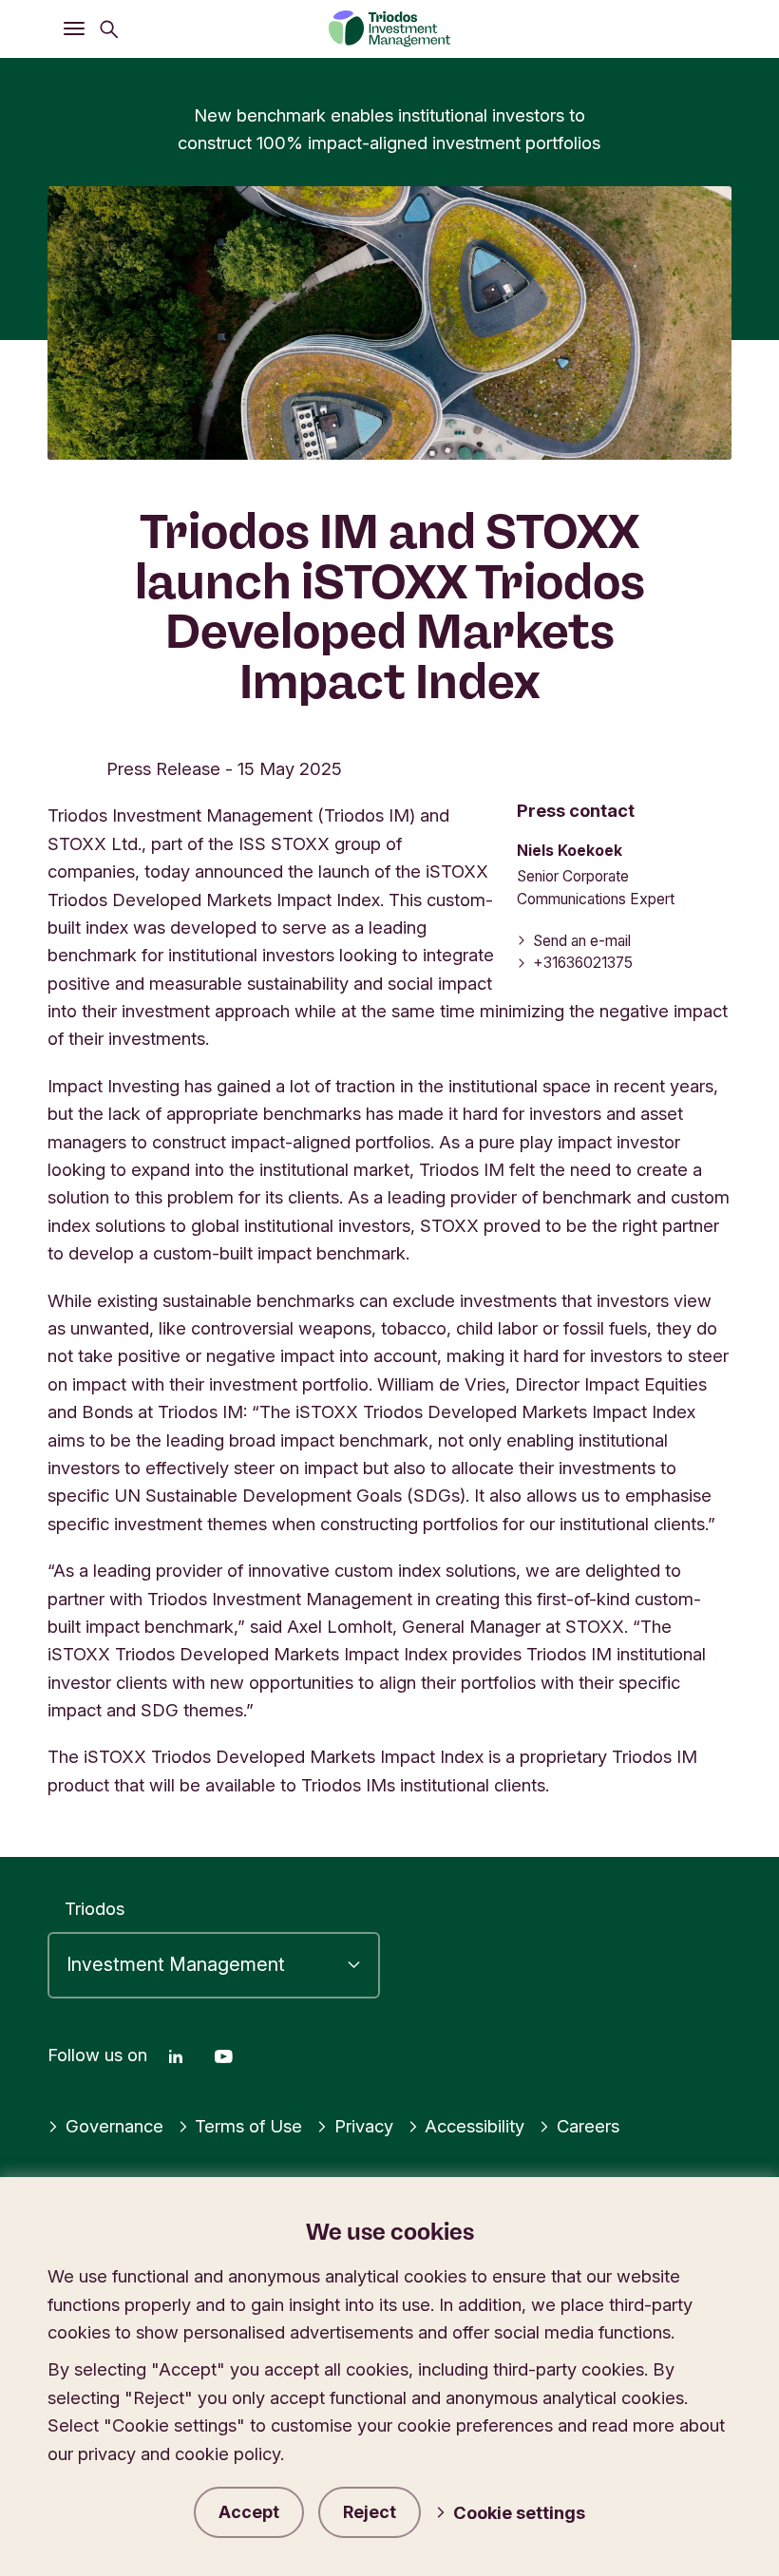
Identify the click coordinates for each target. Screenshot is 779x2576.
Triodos (95, 1908)
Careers (588, 2126)
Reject (370, 2512)
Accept (249, 2512)
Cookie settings (519, 2512)
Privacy (364, 2126)
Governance (114, 2126)
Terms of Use (248, 2126)
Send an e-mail (582, 941)
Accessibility (475, 2126)
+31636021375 (583, 963)
